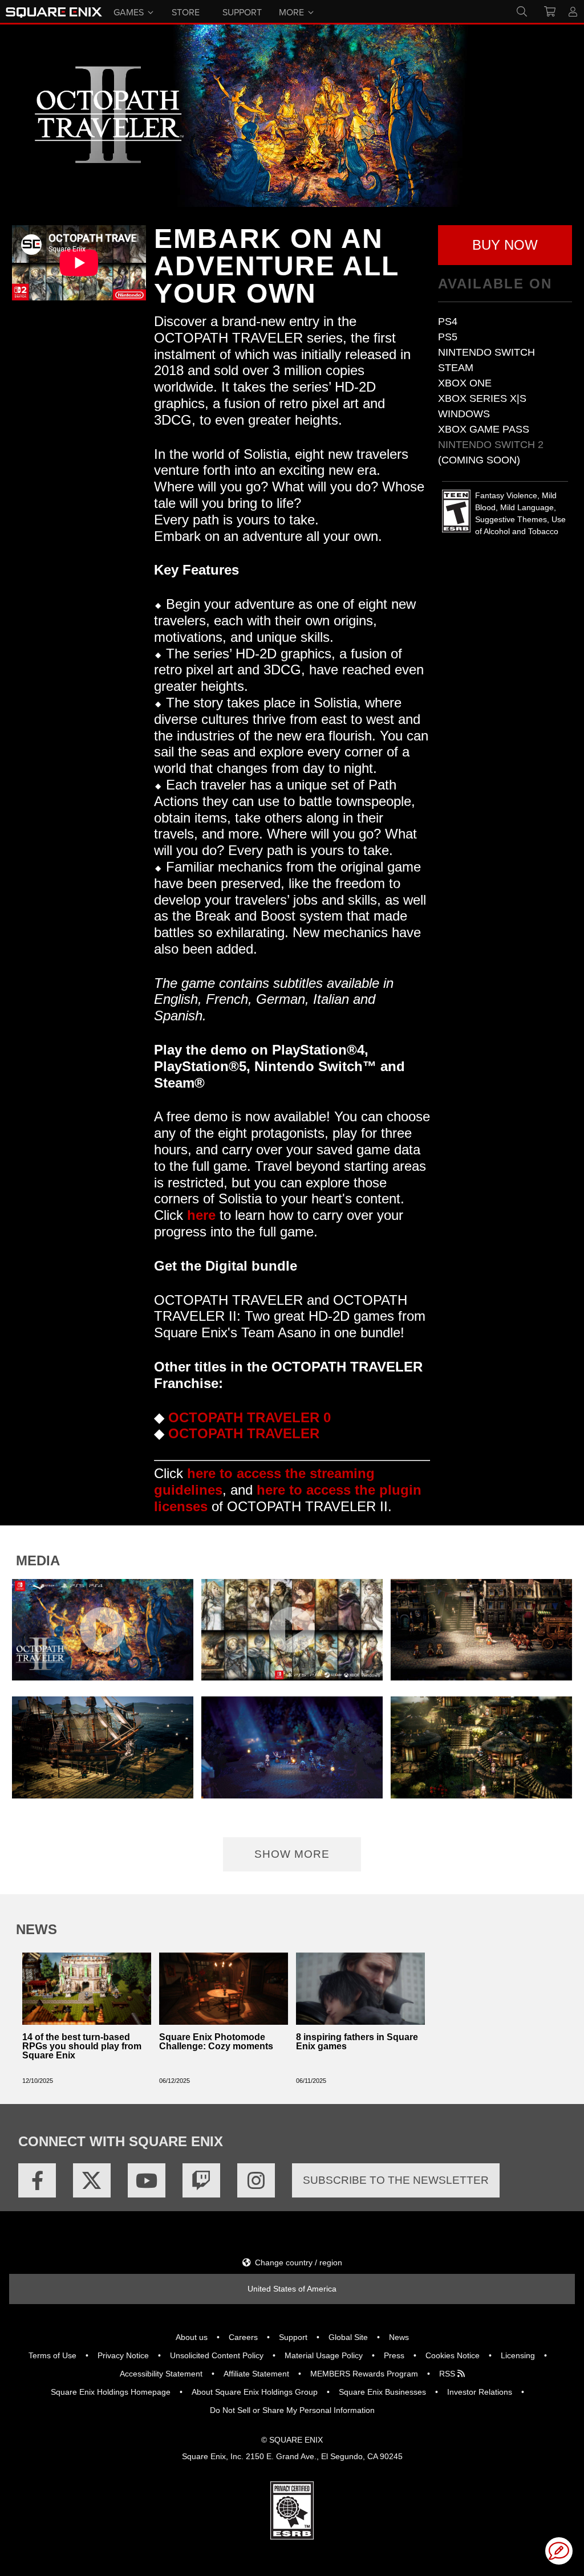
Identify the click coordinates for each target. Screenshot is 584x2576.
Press (394, 2355)
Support (293, 2337)
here (201, 1215)
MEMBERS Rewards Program (364, 2374)
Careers (243, 2337)
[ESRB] (292, 2510)
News (399, 2337)
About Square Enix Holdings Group (255, 2392)
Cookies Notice (453, 2355)
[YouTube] (147, 2180)
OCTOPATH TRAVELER (244, 1433)
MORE (291, 11)
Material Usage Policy (324, 2355)
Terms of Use (52, 2355)
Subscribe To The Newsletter (396, 2180)
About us (192, 2337)
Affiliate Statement (256, 2374)
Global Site (348, 2337)
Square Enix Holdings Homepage (111, 2392)
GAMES (129, 11)
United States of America (292, 2289)
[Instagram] (256, 2180)
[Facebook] (37, 2180)
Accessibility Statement (161, 2374)
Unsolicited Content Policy (217, 2355)
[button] (505, 245)
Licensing (518, 2355)
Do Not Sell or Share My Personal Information (292, 2410)
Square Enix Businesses (382, 2392)
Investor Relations (480, 2392)
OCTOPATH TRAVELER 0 (250, 1417)
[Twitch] (201, 2180)
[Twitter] (92, 2180)
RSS (448, 2374)
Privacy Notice (123, 2355)
